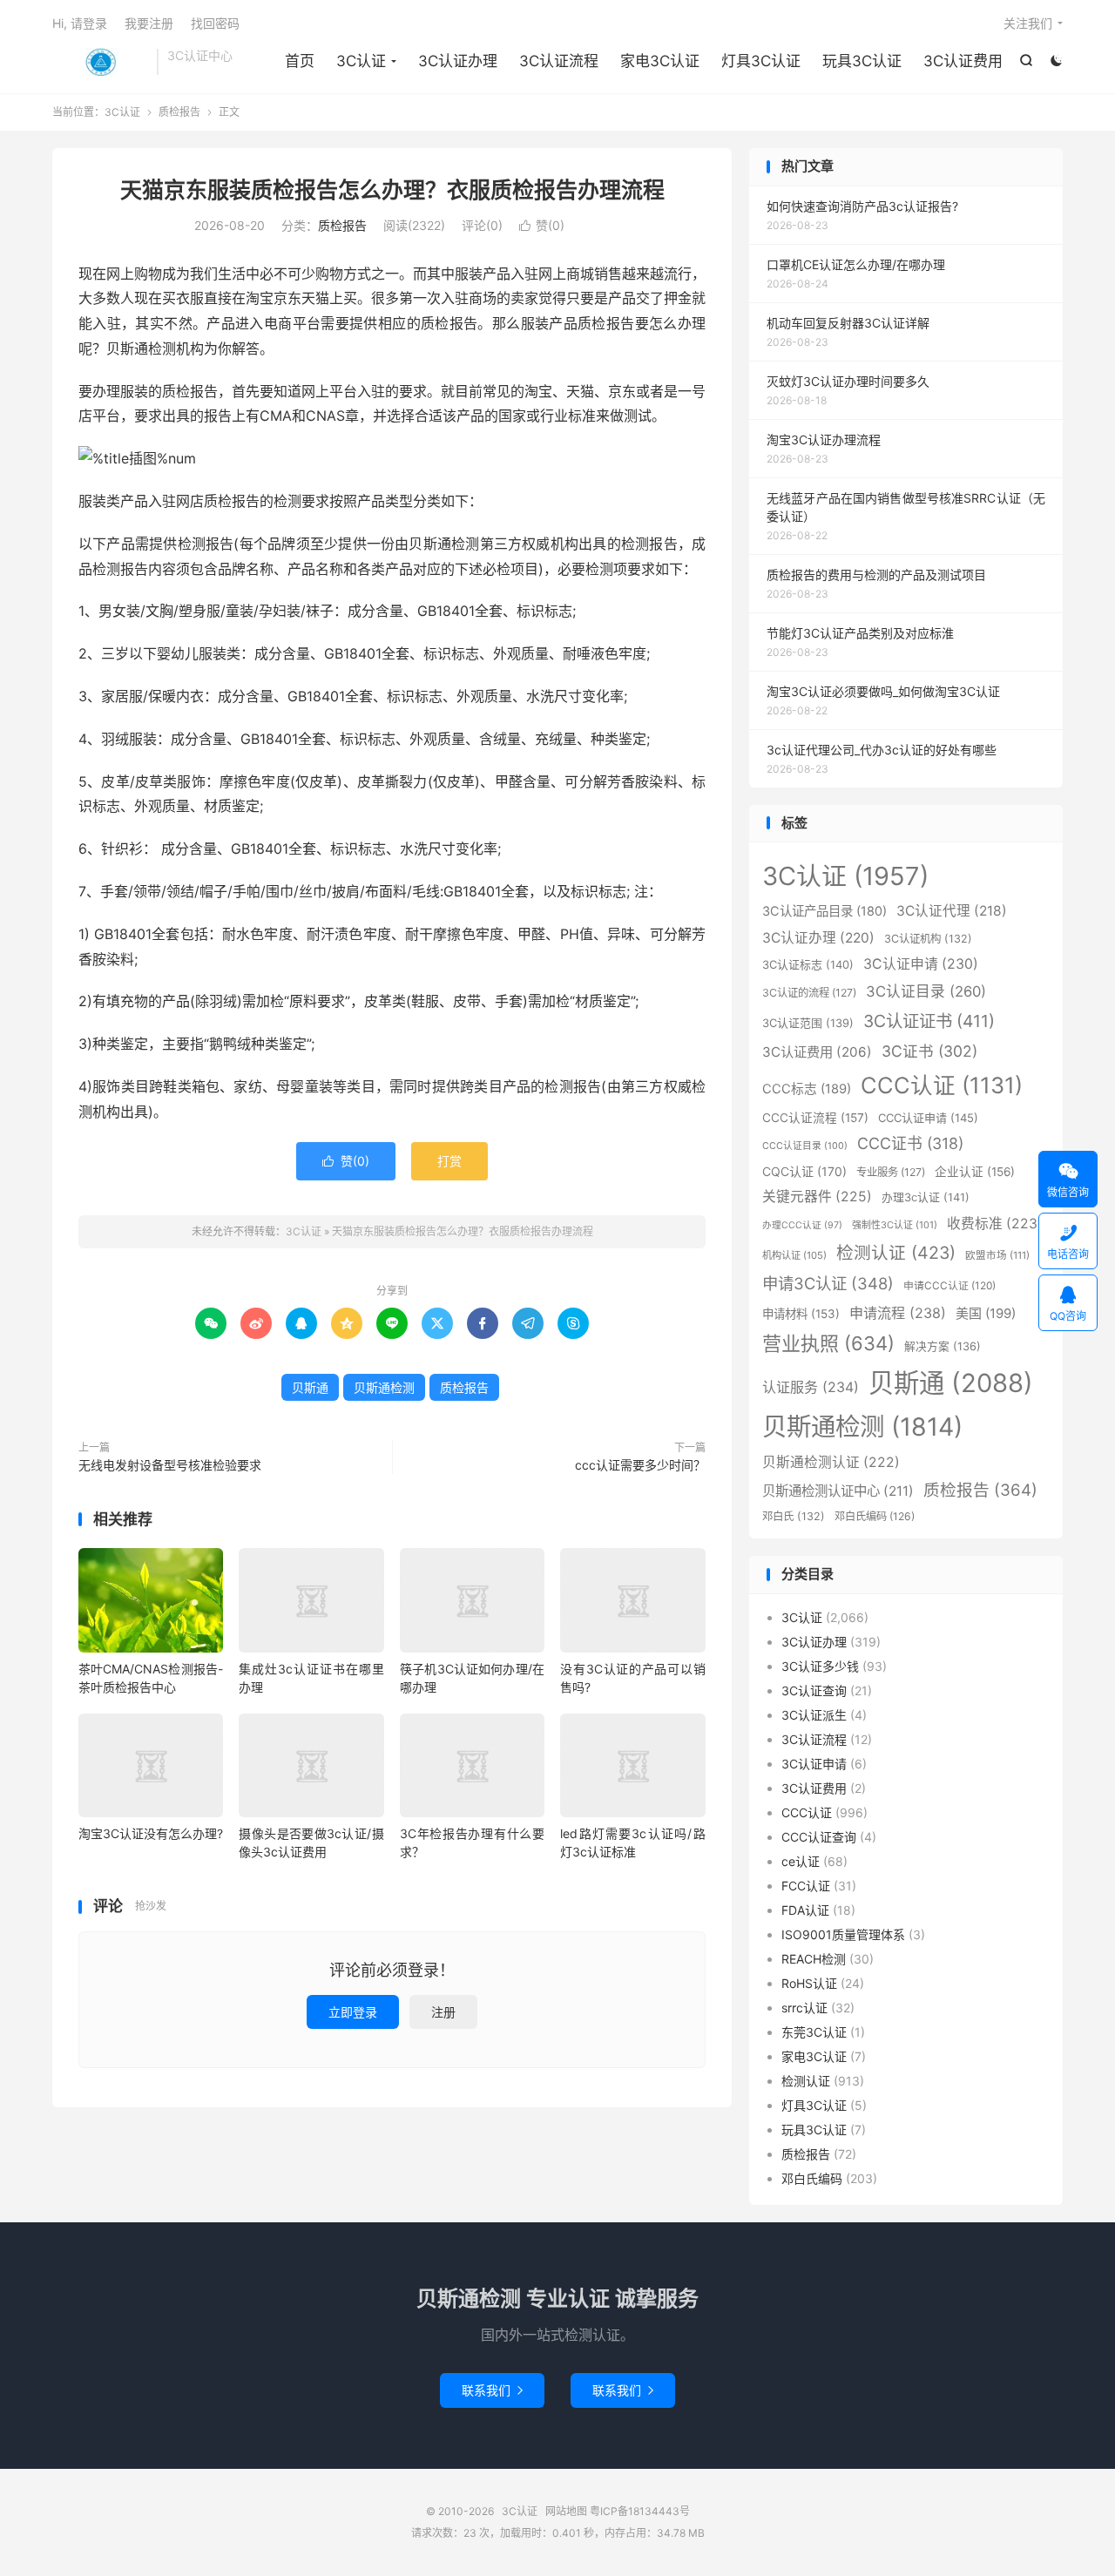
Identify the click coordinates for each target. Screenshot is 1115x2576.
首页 (300, 61)
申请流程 (898, 1313)
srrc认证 (804, 2008)
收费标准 (995, 1224)
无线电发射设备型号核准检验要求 (170, 1465)
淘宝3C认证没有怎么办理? (151, 1833)
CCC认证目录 (805, 1146)
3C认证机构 (928, 939)
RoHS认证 (809, 1983)
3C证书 (929, 1051)
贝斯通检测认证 (831, 1462)
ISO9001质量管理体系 (843, 1934)
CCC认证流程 (815, 1118)
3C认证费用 (963, 61)
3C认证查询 (814, 1690)
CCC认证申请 (928, 1118)
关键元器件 (817, 1197)
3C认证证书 (929, 1021)
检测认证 (896, 1253)
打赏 (449, 1161)
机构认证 (794, 1255)
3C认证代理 (952, 911)
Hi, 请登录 (80, 23)
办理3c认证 (926, 1197)
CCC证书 (910, 1143)
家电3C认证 (660, 61)
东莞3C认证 (814, 2032)
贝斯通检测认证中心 (838, 1491)
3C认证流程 (559, 61)
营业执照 (828, 1343)
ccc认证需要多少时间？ (640, 1465)
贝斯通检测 (384, 1387)
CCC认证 (942, 1085)
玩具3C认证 (862, 61)
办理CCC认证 (802, 1225)
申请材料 (801, 1314)
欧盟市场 (997, 1255)
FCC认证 (806, 1886)
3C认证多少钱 (820, 1666)
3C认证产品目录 (824, 911)
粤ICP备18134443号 (640, 2511)
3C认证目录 (926, 991)
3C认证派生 (814, 1715)
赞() (542, 225)
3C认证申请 (921, 964)
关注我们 (1028, 23)
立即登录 (353, 2012)
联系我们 (492, 2390)
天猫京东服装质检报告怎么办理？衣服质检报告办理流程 (392, 190)
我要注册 (149, 23)
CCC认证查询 (819, 1837)
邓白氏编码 (875, 1516)
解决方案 (943, 1346)
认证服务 (811, 1387)
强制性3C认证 (895, 1225)
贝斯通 (310, 1387)
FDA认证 (805, 1910)
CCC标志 (807, 1089)
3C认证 (100, 62)
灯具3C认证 (761, 61)
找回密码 (215, 23)
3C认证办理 (458, 61)
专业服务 (891, 1172)
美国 (986, 1313)
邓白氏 (794, 1516)
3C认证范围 (808, 1023)
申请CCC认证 (949, 1285)
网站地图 (566, 2511)
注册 (443, 2012)
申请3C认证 (828, 1283)
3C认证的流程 (809, 993)
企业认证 (975, 1172)
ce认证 (801, 1861)
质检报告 (179, 112)
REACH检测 (814, 1959)
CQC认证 (804, 1171)
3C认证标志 (808, 964)
